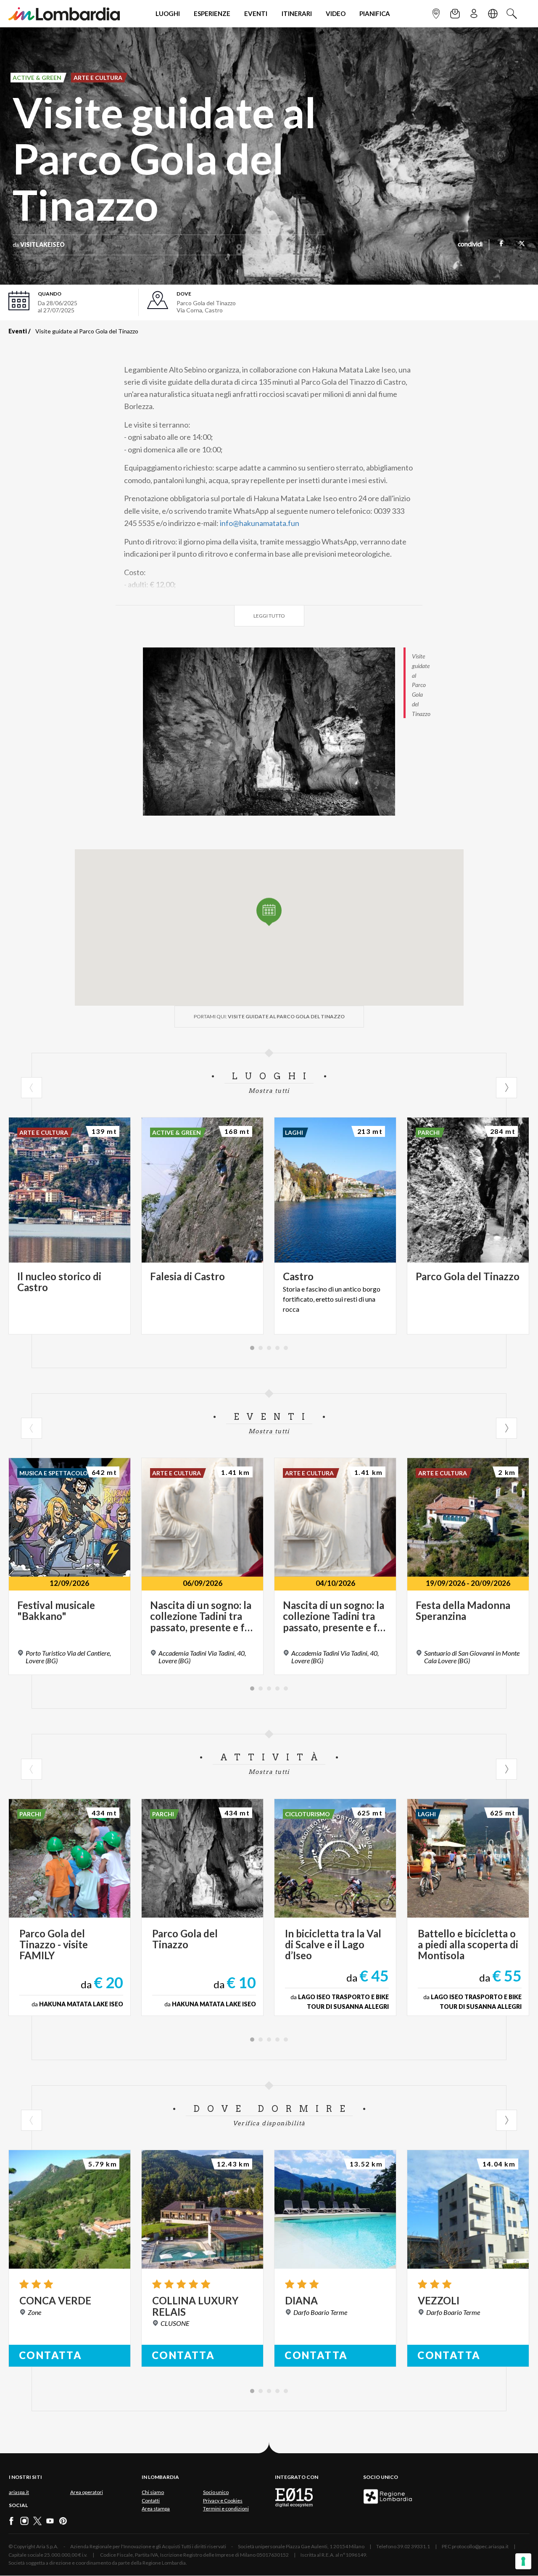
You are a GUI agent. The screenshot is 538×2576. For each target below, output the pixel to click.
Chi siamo (153, 2492)
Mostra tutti (269, 1091)
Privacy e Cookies (223, 2501)
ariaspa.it (19, 2492)
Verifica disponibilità (269, 2123)
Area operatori (87, 2492)
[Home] (64, 14)
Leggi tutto (269, 616)
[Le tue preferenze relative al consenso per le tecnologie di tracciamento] (523, 2561)
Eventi (18, 331)
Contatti (151, 2501)
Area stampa (156, 2509)
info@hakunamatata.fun (260, 523)
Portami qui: (269, 1016)
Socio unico (216, 2492)
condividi (470, 245)
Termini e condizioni (226, 2509)
